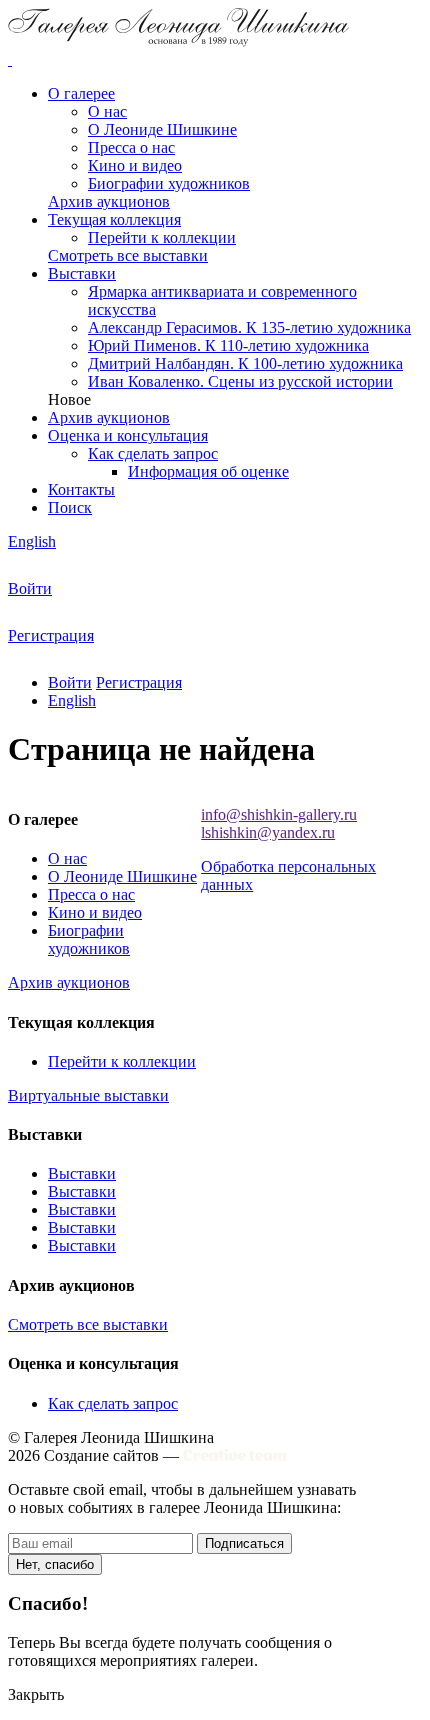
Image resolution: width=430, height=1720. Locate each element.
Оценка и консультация (128, 435)
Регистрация (51, 635)
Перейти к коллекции (162, 237)
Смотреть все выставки (88, 1324)
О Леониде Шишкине (162, 129)
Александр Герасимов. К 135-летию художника (249, 327)
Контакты (81, 489)
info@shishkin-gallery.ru (279, 814)
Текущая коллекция (114, 219)
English (32, 541)
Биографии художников (169, 183)
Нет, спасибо (55, 1564)
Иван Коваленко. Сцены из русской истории (240, 381)
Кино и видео (135, 165)
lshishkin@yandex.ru (268, 832)
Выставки (82, 273)
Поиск (70, 507)
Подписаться (244, 1543)
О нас (107, 111)
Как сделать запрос (153, 453)
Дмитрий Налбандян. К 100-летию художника (245, 363)
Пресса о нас (131, 147)
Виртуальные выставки (88, 1095)
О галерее (81, 93)
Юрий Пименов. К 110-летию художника (228, 345)
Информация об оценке (208, 471)
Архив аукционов (109, 417)
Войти (30, 588)
